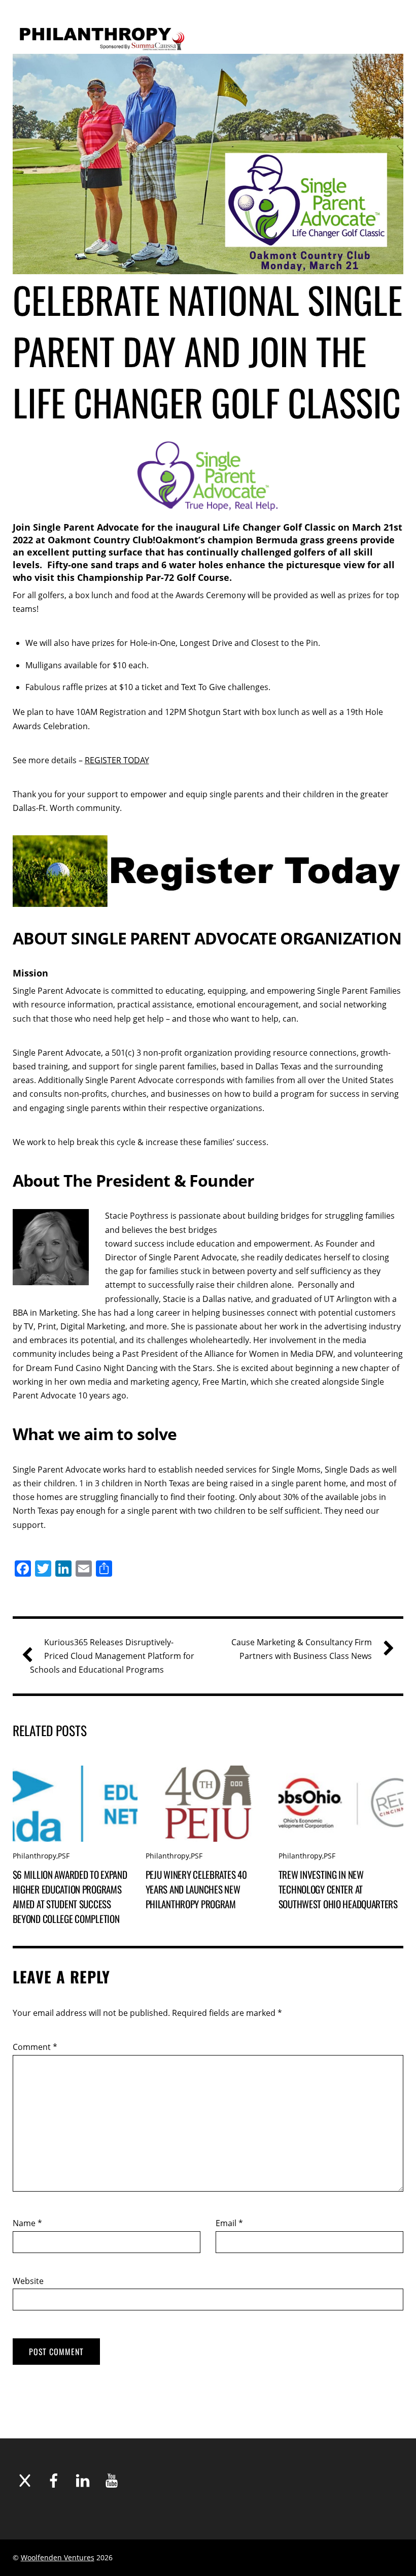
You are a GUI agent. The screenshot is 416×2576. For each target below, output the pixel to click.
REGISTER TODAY (117, 760)
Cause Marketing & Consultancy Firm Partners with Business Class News (302, 1649)
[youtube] (112, 2481)
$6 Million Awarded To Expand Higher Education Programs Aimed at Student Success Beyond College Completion (70, 1897)
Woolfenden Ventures (58, 2557)
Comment (35, 2047)
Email (229, 2223)
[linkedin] (83, 2481)
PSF (64, 1856)
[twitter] (25, 2481)
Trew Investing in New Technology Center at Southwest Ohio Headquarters (338, 1889)
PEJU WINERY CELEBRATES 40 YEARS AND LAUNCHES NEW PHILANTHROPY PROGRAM (196, 1889)
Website (28, 2281)
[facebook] (54, 2481)
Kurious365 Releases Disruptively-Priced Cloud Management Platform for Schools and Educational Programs (112, 1656)
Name (27, 2223)
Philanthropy (34, 1856)
